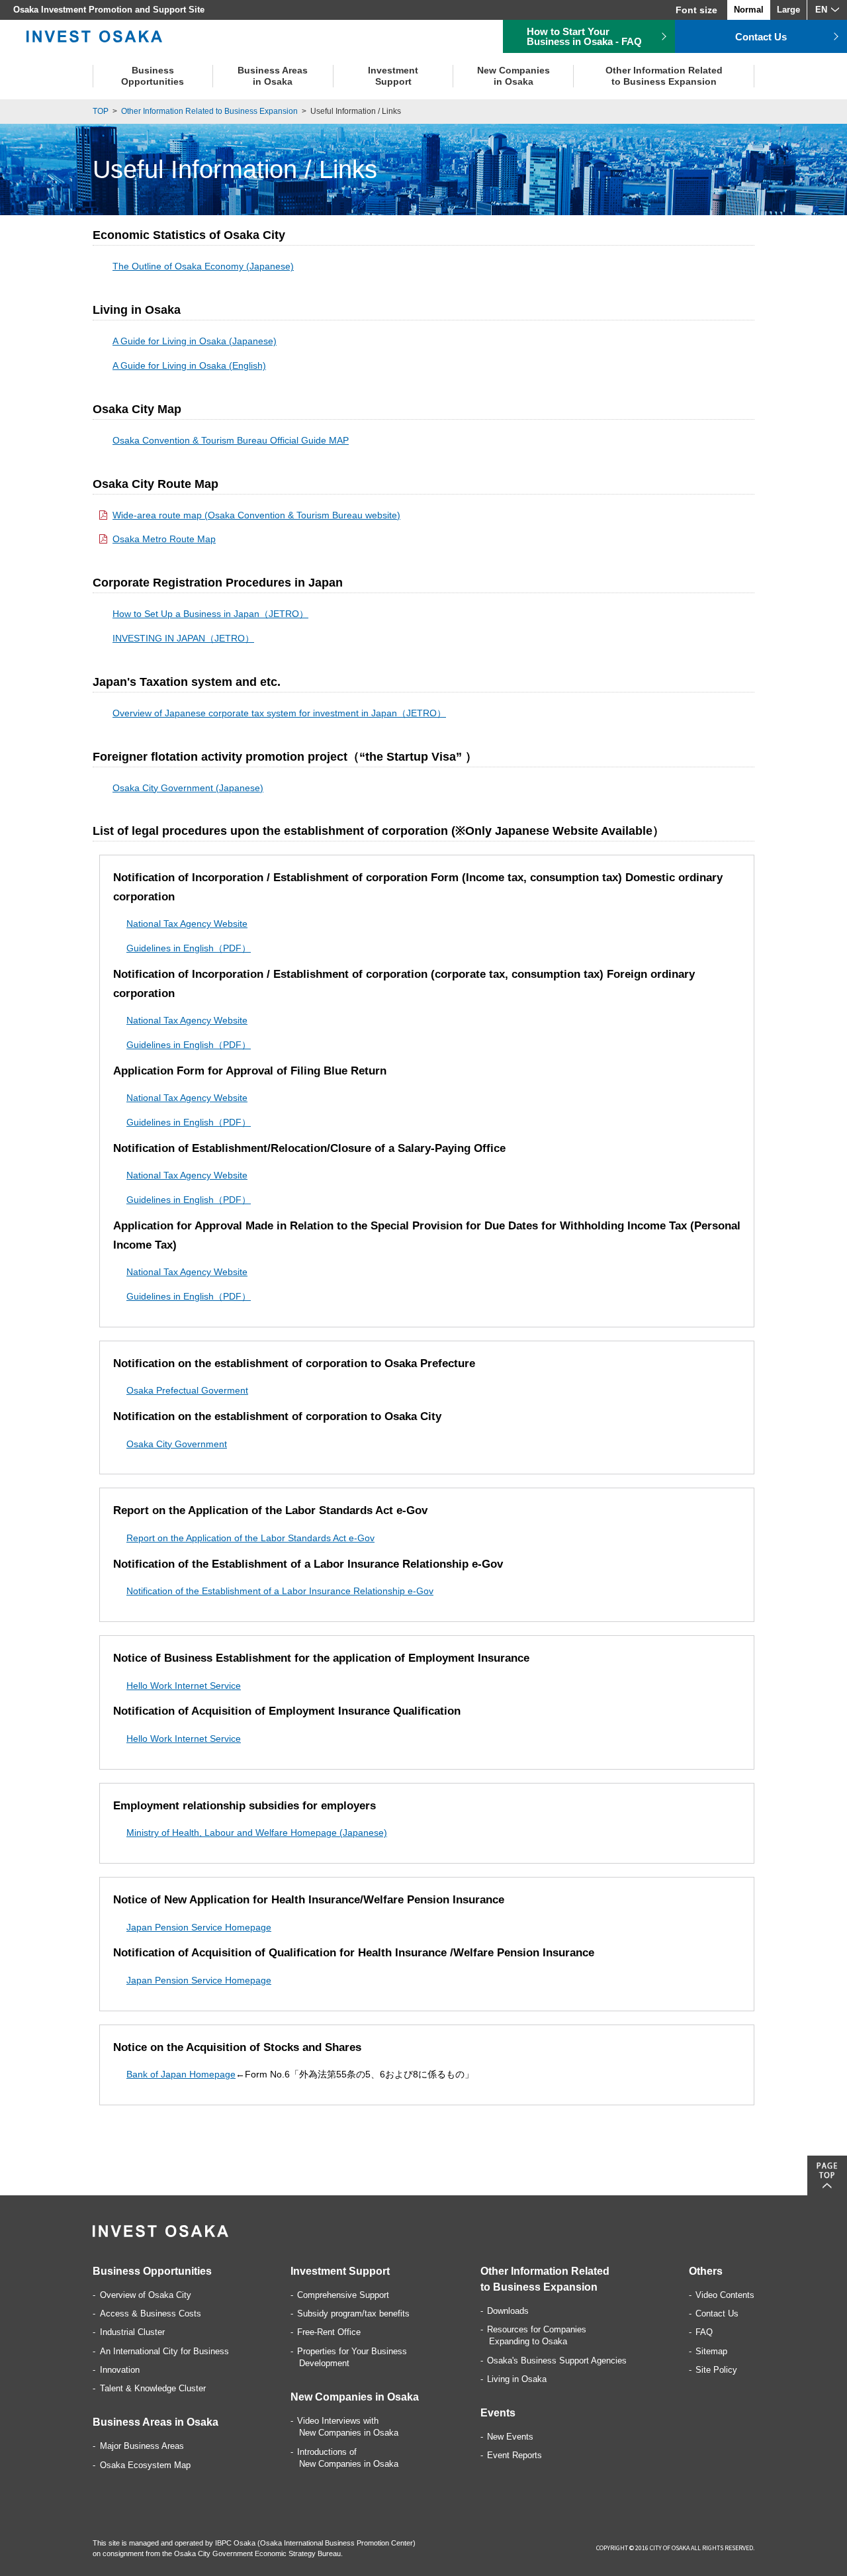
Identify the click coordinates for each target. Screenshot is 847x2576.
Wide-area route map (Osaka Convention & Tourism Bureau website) (256, 515)
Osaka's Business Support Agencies (557, 2361)
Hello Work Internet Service (184, 1686)
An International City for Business (164, 2351)
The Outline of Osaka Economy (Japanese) (203, 266)
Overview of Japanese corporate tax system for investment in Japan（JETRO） (279, 713)
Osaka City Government (177, 1444)
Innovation (120, 2370)
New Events (510, 2437)
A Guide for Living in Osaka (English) (189, 365)
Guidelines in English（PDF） (189, 948)
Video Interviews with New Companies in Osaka (348, 2427)
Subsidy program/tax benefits (353, 2314)
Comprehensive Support (343, 2295)
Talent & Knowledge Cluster (153, 2388)
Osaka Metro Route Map (164, 539)
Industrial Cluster (132, 2332)
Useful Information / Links (356, 111)
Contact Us (717, 2314)
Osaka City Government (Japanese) (188, 788)
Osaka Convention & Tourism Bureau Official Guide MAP (231, 440)
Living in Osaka (517, 2379)
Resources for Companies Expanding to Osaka (537, 2335)
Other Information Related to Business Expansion (209, 111)
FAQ (704, 2332)
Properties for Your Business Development (352, 2357)
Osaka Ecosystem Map (145, 2465)
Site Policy (716, 2370)
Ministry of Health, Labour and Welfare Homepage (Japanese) (257, 1833)
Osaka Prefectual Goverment (187, 1390)
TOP (101, 111)
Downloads (508, 2311)
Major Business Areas (142, 2446)
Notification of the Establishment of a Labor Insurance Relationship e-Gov (280, 1591)
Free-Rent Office (329, 2332)
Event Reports (514, 2455)
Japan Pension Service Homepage (199, 1927)
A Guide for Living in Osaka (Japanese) (195, 341)
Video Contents (725, 2295)
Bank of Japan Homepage (181, 2074)
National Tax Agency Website (187, 924)
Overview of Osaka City (146, 2295)
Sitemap (711, 2351)
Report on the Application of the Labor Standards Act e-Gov (250, 1538)
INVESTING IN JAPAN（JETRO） (183, 638)
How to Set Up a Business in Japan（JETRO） (210, 614)
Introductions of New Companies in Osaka (348, 2458)
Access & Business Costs (151, 2314)
